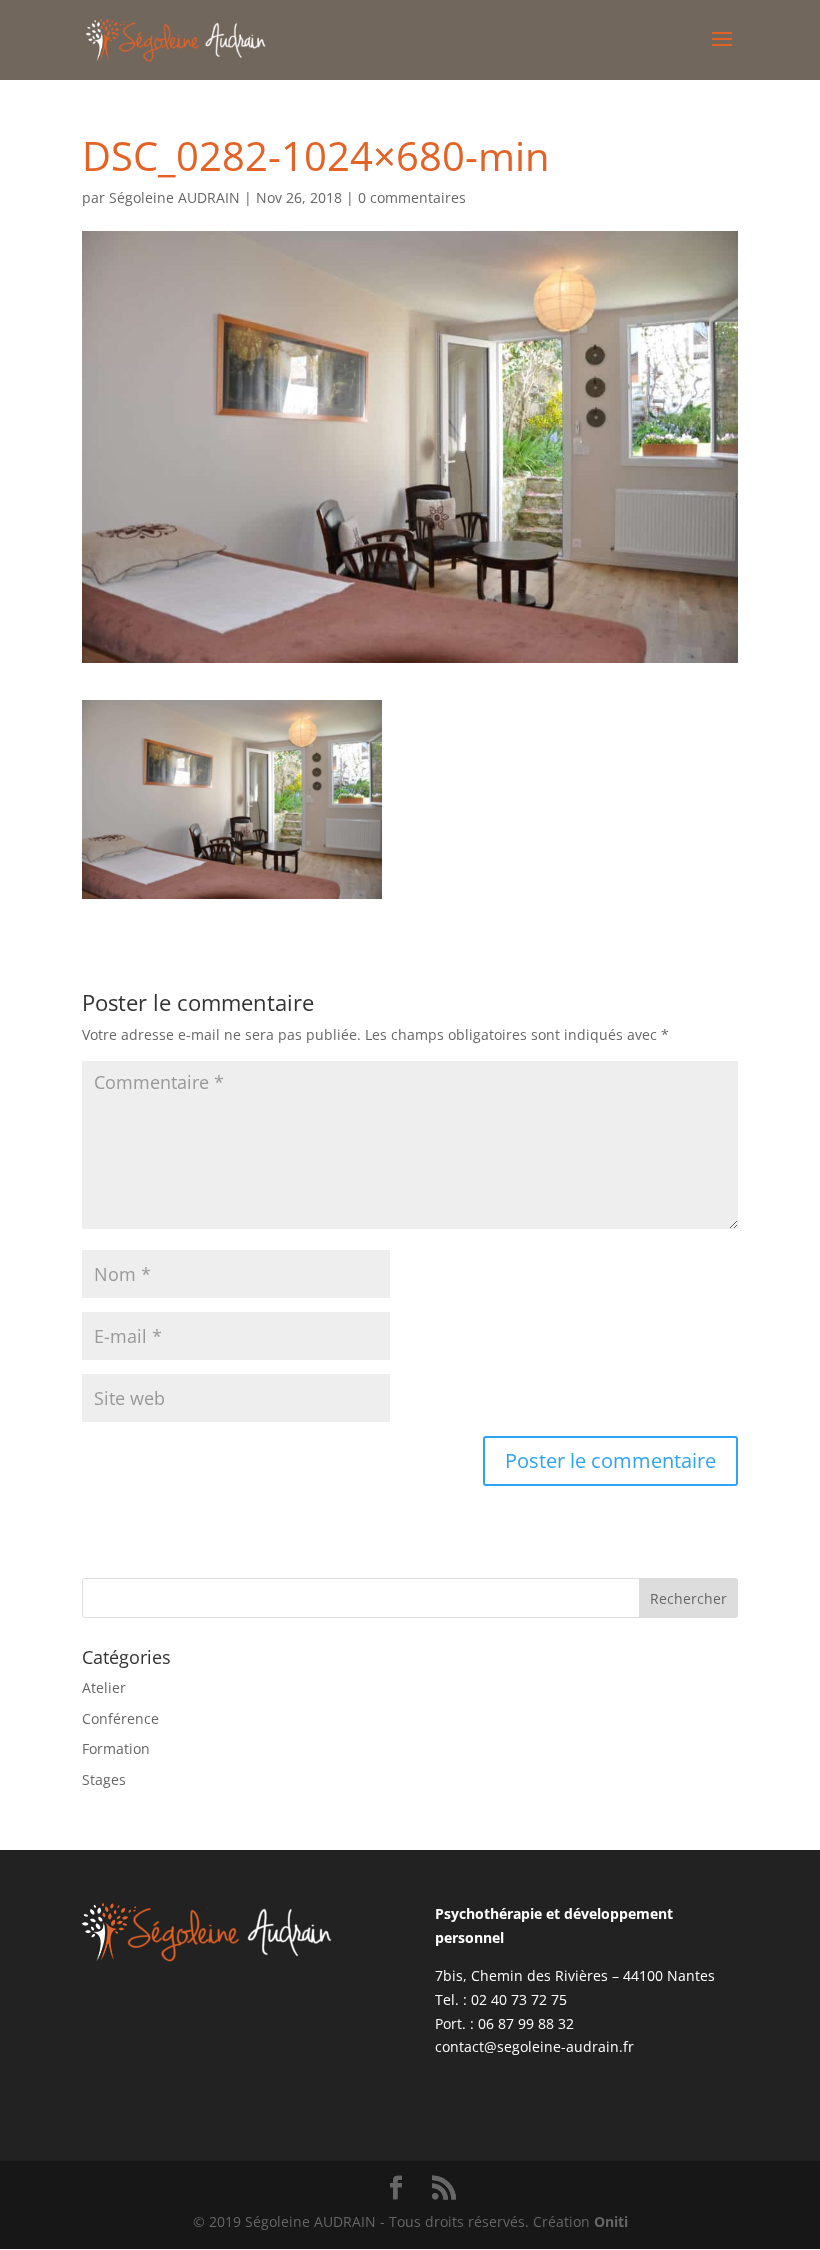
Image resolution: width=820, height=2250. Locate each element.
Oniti (611, 2221)
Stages (104, 1779)
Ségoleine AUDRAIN (174, 197)
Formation (116, 1748)
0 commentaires (412, 197)
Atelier (104, 1687)
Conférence (120, 1718)
